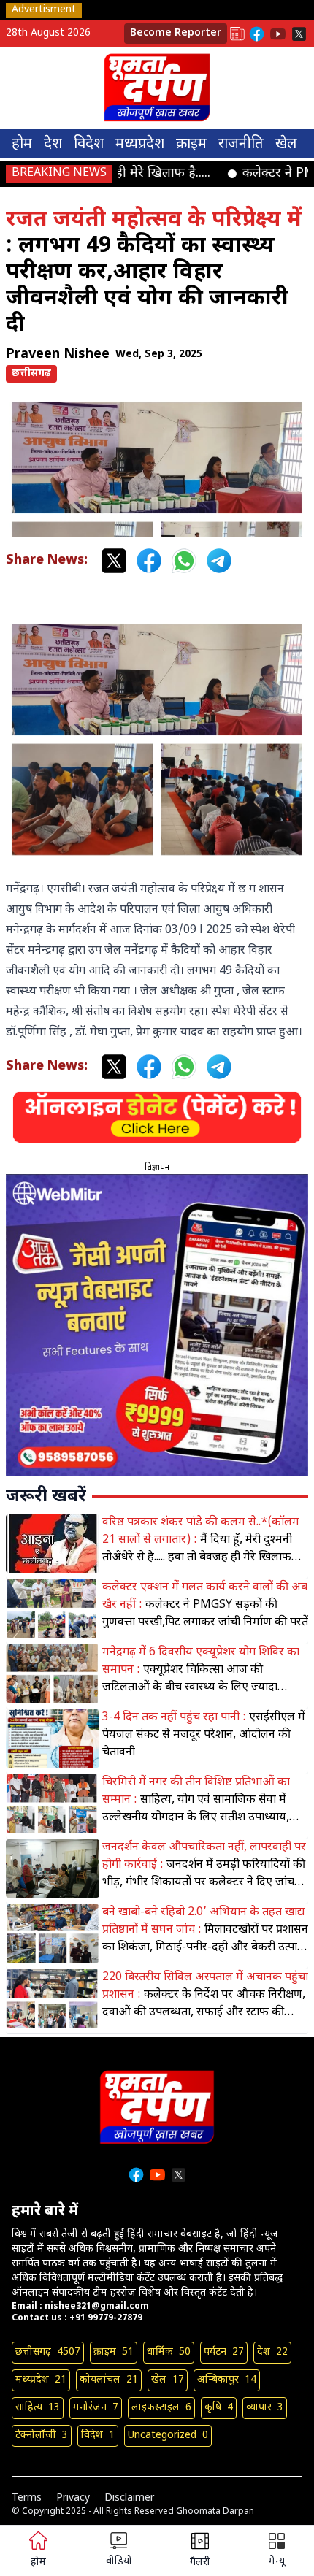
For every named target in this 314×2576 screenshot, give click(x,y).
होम (22, 145)
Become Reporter (176, 33)
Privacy (73, 2498)
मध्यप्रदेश (140, 145)
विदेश (89, 145)
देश (53, 145)
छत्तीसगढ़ (31, 373)
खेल (286, 145)
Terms (27, 2498)
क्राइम (191, 145)
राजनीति (241, 145)
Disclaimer (129, 2498)
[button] (277, 2551)
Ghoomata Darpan (215, 2512)
